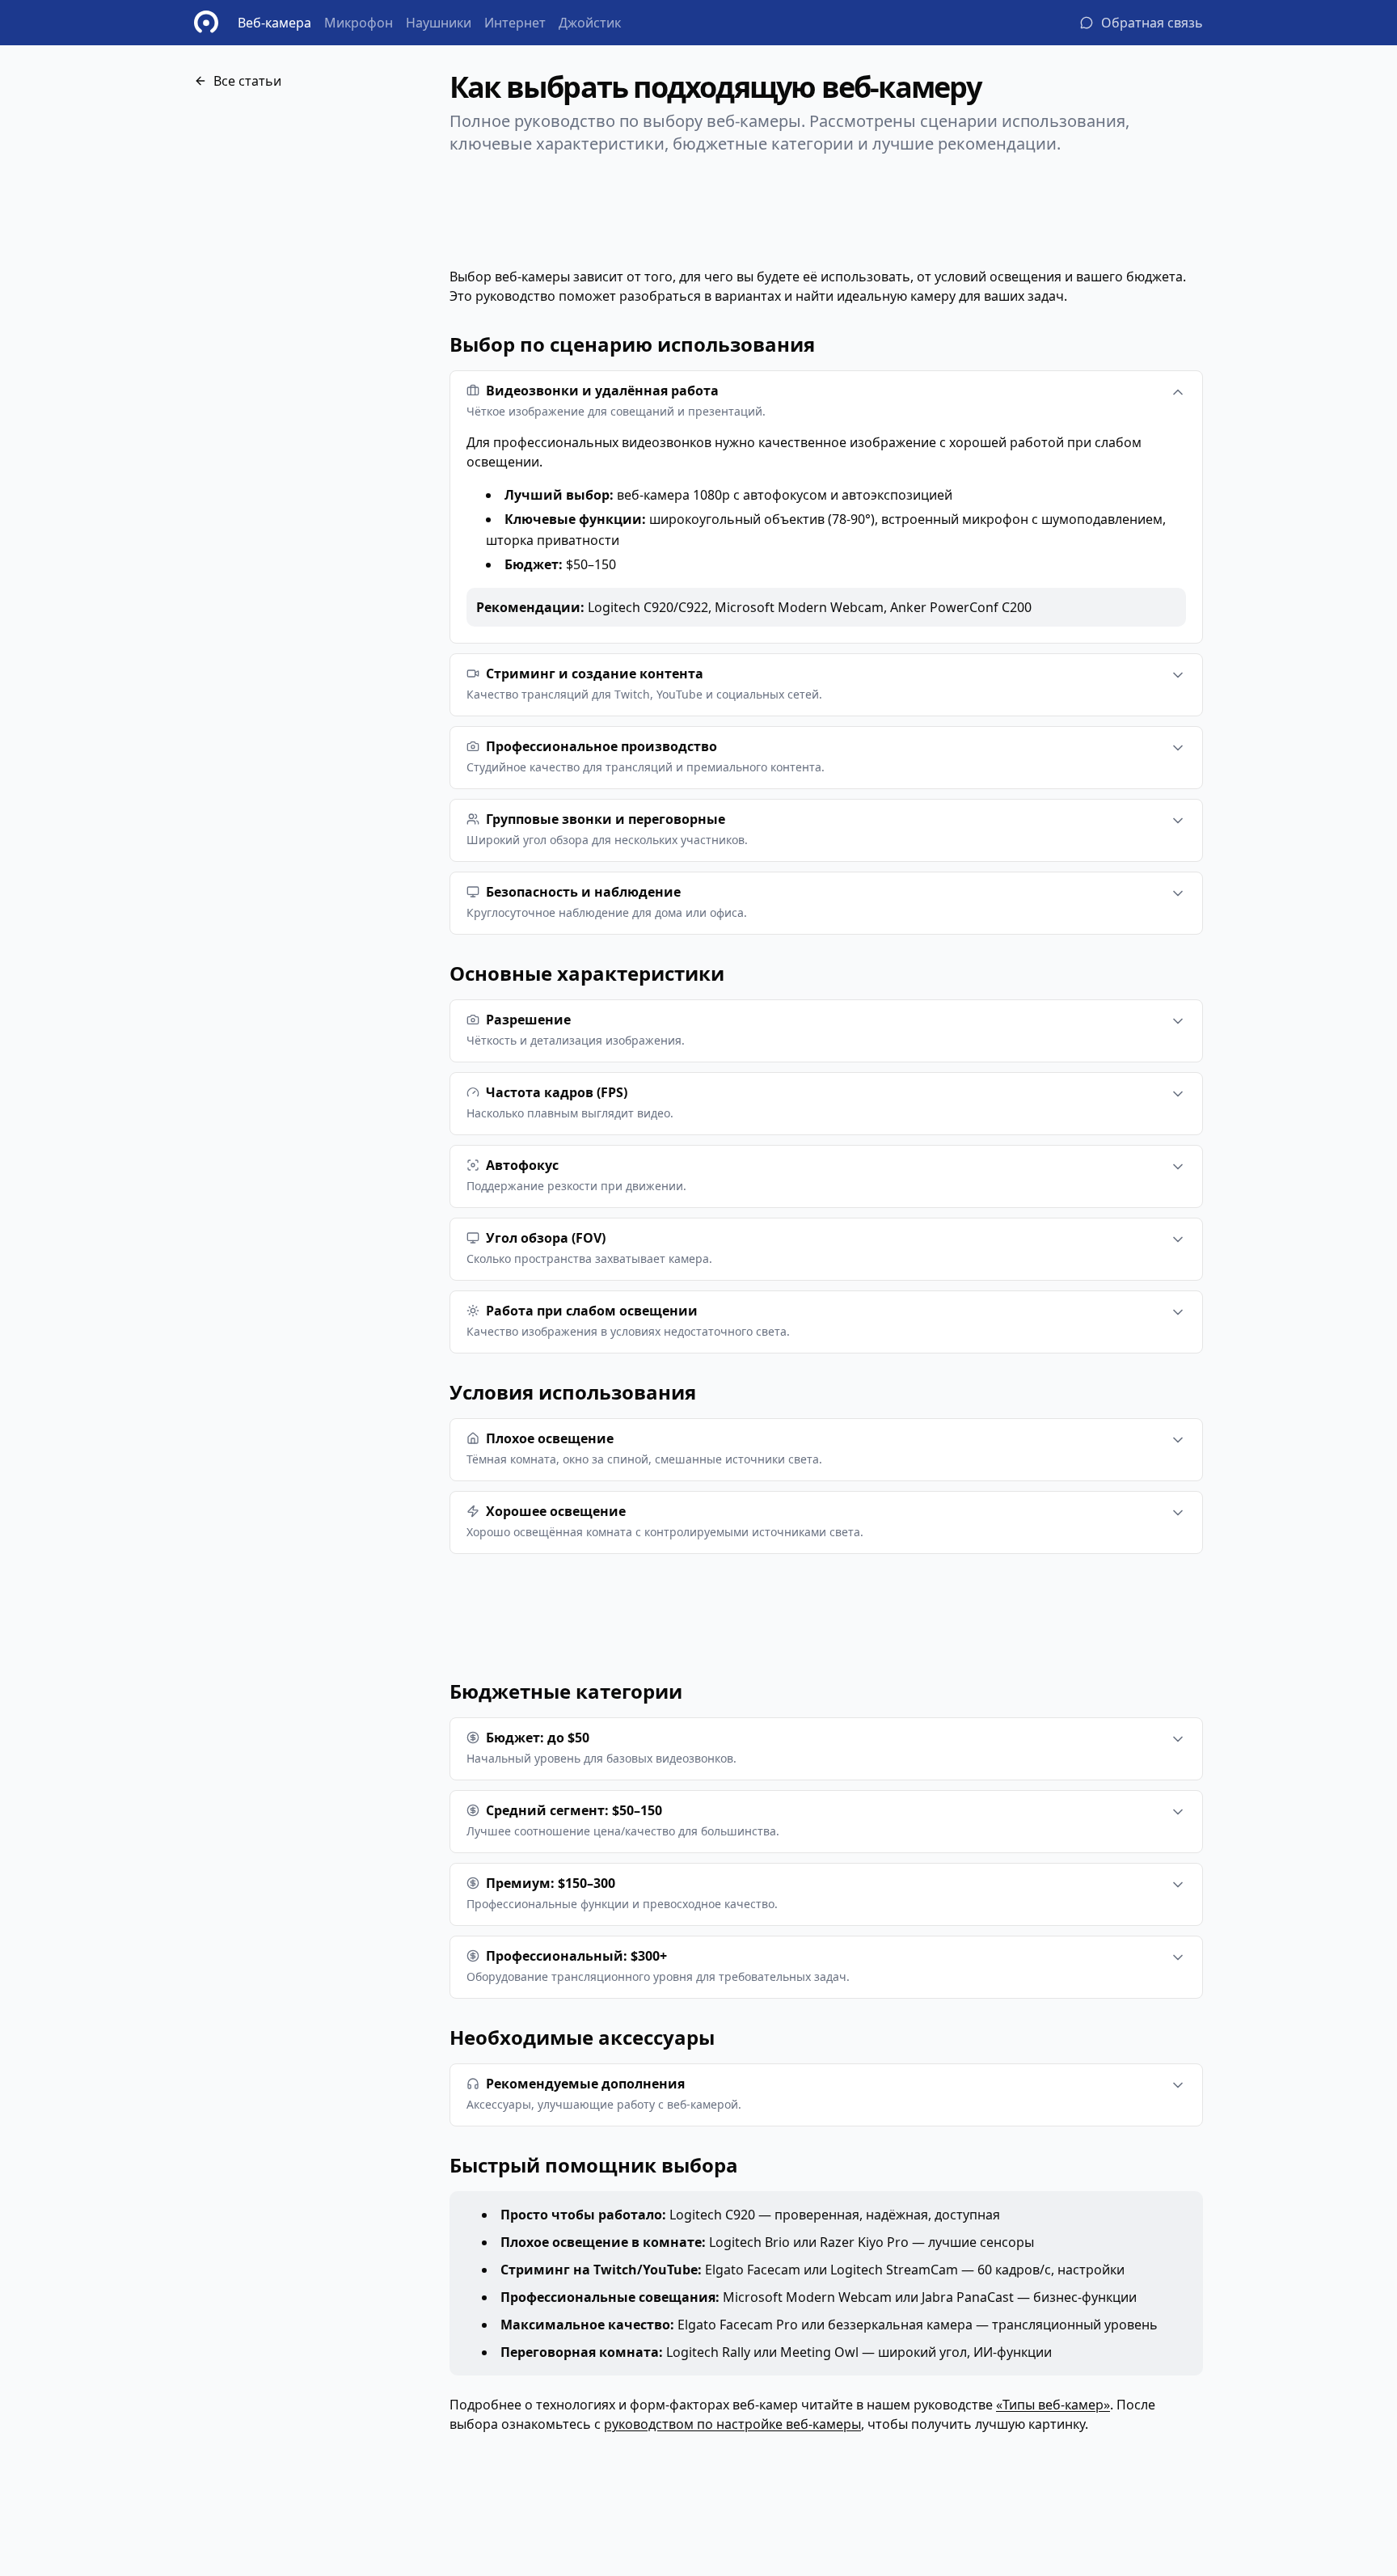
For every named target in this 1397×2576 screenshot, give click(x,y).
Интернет (515, 23)
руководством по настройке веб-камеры (732, 2424)
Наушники (439, 23)
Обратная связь (1152, 23)
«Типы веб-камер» (1053, 2405)
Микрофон (359, 23)
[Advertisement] (315, 273)
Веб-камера (274, 23)
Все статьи (247, 81)
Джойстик (590, 23)
